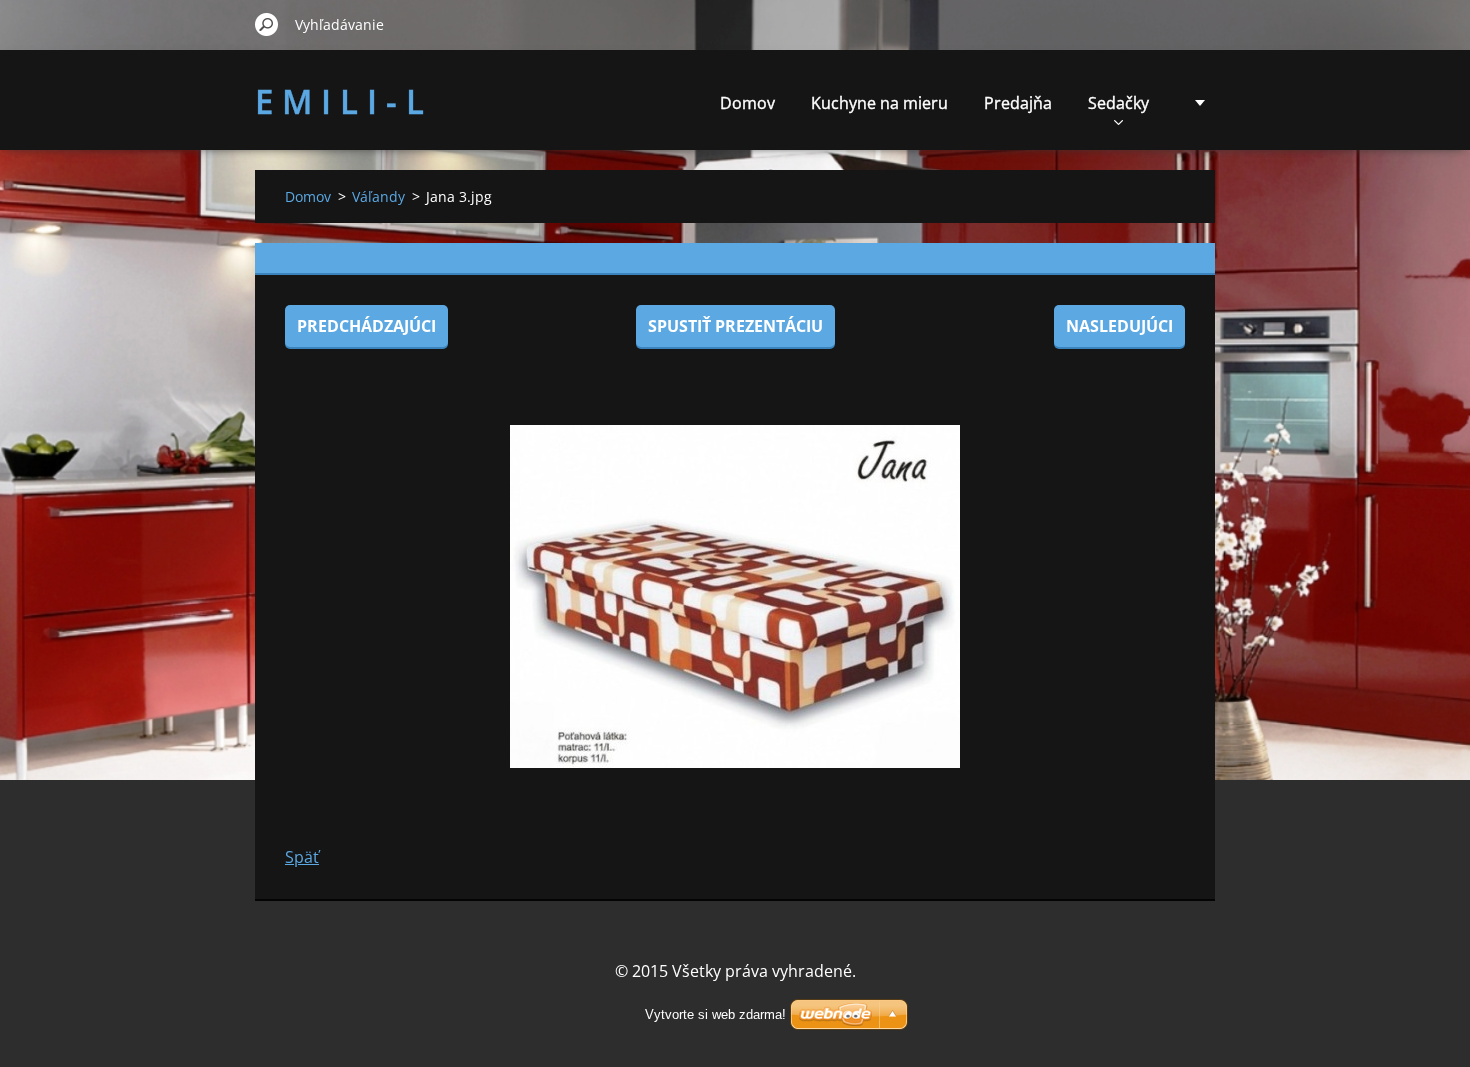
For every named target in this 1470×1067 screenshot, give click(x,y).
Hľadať (267, 24)
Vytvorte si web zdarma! (715, 1014)
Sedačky (1118, 103)
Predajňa (1018, 103)
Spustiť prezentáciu (735, 326)
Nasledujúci (1119, 326)
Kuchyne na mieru (879, 103)
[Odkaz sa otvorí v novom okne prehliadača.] (735, 596)
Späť (302, 857)
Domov (747, 103)
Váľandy (378, 196)
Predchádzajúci (366, 326)
